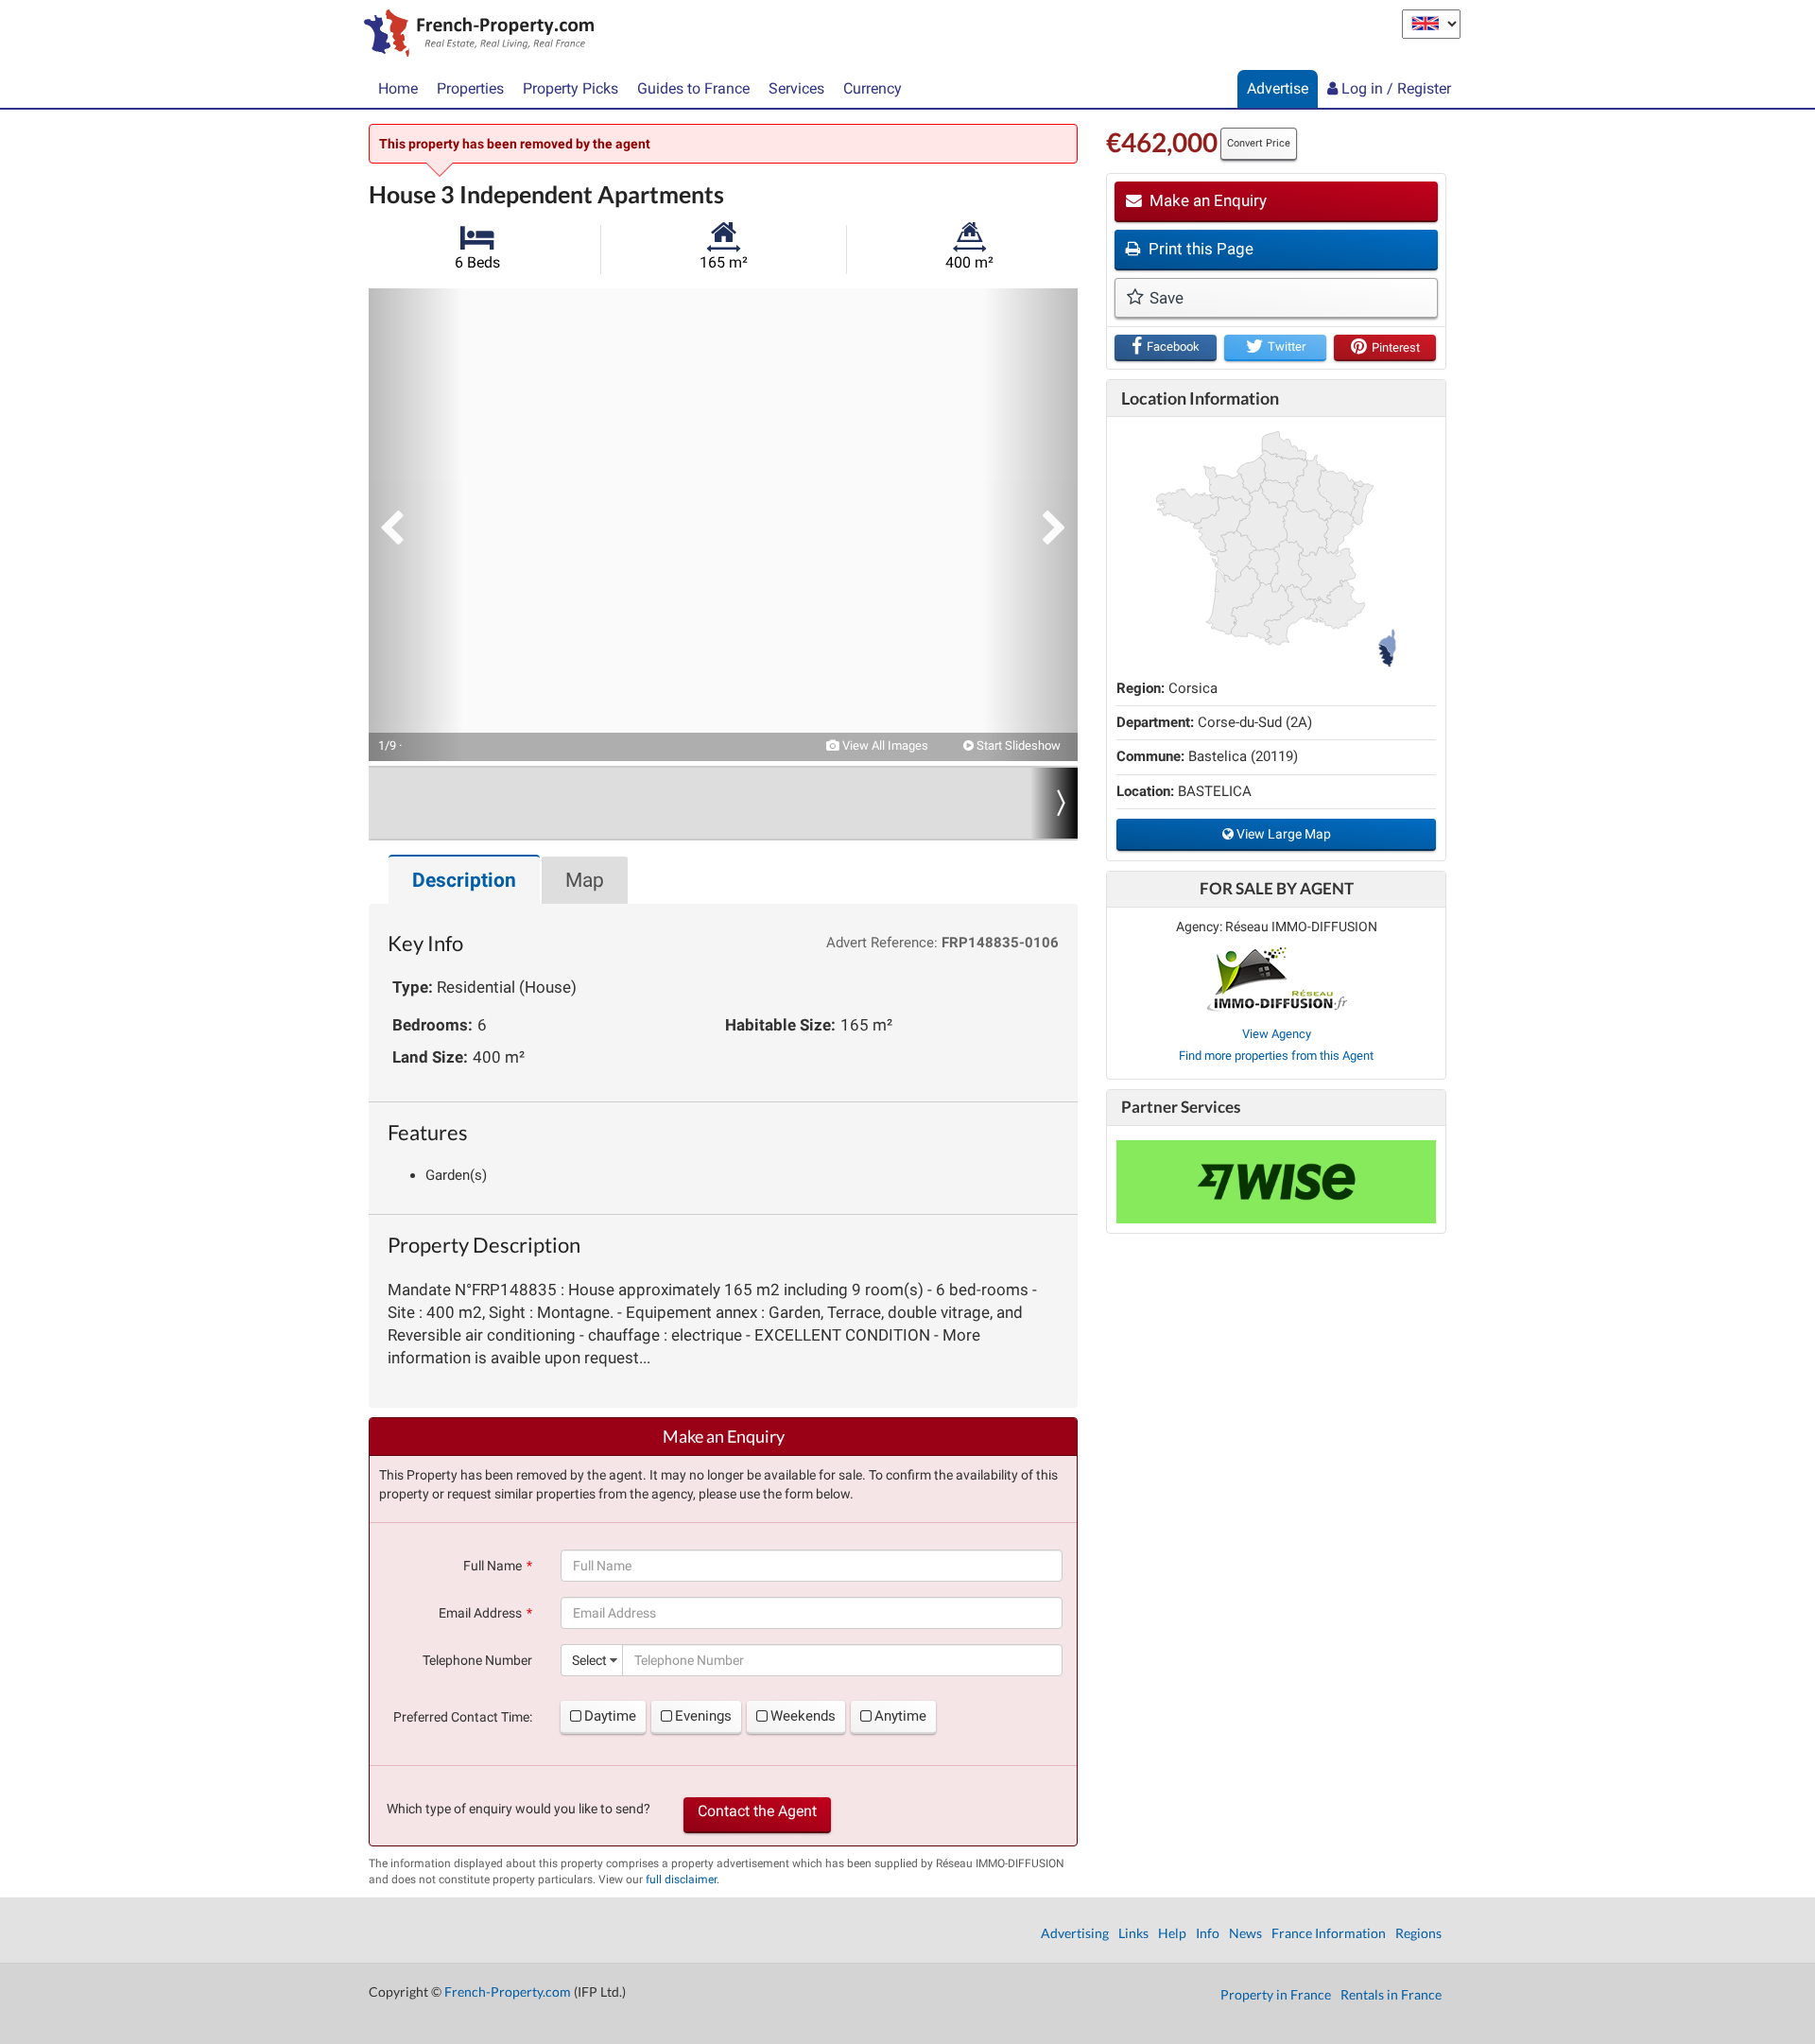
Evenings (703, 1716)
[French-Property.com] (474, 35)
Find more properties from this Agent (1276, 1056)
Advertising (1075, 1933)
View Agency (1277, 1034)
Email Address (480, 1613)
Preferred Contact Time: (463, 1717)
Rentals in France (1391, 1994)
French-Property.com (508, 1992)
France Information (1329, 1933)
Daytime (610, 1716)
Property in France (1276, 1994)
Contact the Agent (757, 1811)
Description (464, 880)
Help (1172, 1933)
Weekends (803, 1716)
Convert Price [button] (1259, 143)
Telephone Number (477, 1660)
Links (1133, 1933)
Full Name (493, 1566)
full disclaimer (681, 1879)
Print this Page (1199, 249)
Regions (1418, 1933)
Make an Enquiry (1206, 200)
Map (585, 880)
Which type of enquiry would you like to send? (519, 1809)
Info (1208, 1933)
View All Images (884, 745)
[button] (416, 525)
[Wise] (1276, 1182)
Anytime (900, 1716)
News (1245, 1933)
